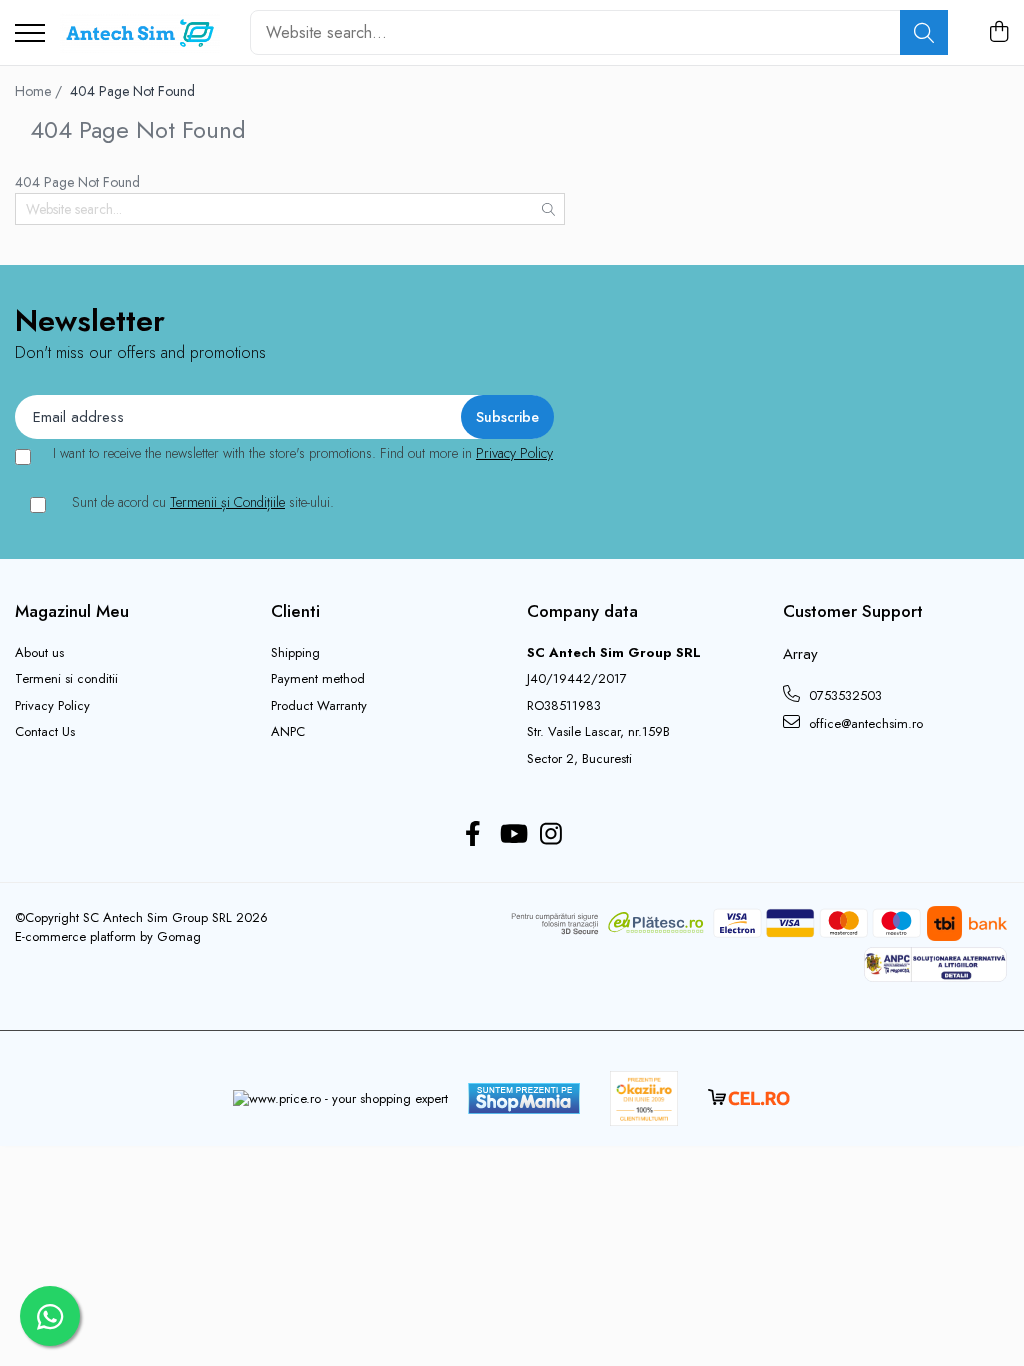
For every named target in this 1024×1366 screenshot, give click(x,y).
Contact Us (45, 732)
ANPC (288, 732)
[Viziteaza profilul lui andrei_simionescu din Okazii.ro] (644, 1098)
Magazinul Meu (72, 611)
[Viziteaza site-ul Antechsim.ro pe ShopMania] (524, 1098)
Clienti (295, 611)
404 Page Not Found (132, 91)
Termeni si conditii (66, 679)
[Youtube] (512, 835)
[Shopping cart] (998, 33)
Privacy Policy (514, 453)
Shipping (295, 653)
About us (39, 653)
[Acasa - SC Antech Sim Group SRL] (140, 33)
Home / (40, 91)
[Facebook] (473, 835)
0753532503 (843, 695)
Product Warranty (319, 706)
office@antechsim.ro (864, 723)
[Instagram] (551, 835)
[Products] (30, 34)
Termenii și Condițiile (227, 502)
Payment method (318, 679)
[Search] (924, 32)
